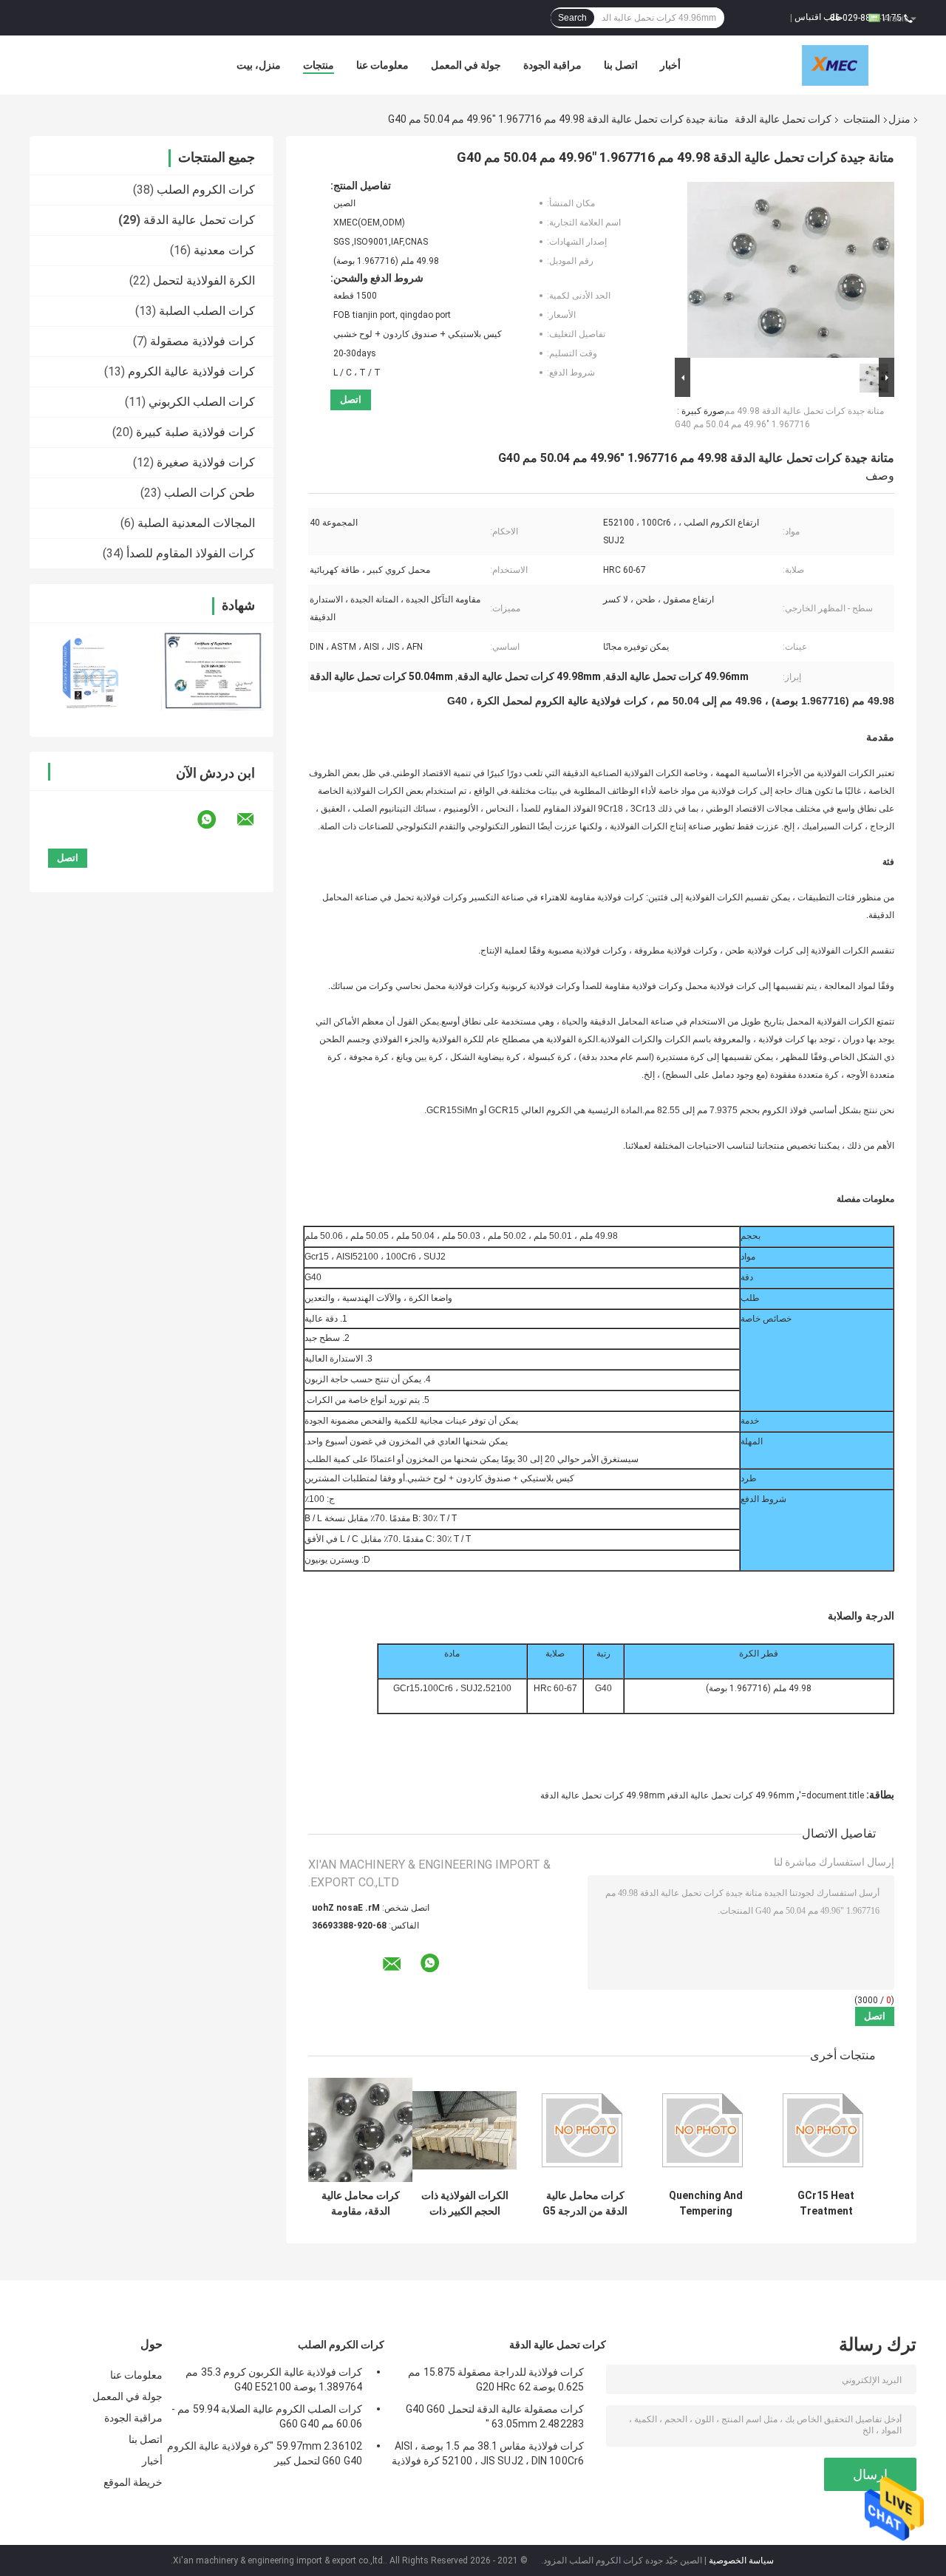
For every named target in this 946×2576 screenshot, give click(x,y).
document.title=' (831, 1795)
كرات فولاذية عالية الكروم (191, 371)
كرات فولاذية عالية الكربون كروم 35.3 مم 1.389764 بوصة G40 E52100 (274, 2379)
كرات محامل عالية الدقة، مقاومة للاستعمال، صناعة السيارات (361, 2203)
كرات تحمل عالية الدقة (783, 119)
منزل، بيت (259, 65)
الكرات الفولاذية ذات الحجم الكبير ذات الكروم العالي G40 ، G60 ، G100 (465, 2203)
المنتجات (862, 119)
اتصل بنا (621, 65)
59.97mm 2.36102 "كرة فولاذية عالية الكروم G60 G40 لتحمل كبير (265, 2453)
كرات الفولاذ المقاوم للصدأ (191, 553)
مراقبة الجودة (552, 65)
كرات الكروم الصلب (206, 190)
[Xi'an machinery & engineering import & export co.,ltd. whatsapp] (216, 820)
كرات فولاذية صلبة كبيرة (195, 432)
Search (572, 18)
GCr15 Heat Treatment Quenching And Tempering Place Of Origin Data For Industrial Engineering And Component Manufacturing (826, 2203)
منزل (899, 119)
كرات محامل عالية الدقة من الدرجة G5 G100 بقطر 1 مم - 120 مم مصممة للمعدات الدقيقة (585, 2203)
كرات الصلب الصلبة (207, 311)
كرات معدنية (224, 250)
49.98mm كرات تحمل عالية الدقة (603, 1795)
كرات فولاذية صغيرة (206, 462)
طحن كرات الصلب (210, 493)
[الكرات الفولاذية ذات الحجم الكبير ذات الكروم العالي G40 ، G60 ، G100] (465, 2130)
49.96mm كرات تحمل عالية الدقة (732, 1795)
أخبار (670, 65)
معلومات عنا (382, 65)
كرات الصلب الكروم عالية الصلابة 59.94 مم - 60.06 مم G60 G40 (267, 2416)
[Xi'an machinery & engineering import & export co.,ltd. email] (255, 820)
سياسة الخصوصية (741, 2560)
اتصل (351, 400)
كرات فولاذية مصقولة (203, 341)
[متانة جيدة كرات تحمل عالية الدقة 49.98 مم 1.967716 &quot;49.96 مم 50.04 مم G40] (791, 267)
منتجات (319, 65)
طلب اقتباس (819, 17)
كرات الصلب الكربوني (202, 402)
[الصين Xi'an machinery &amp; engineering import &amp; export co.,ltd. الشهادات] (91, 670)
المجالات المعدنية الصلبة (196, 523)
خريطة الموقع (133, 2482)
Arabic (896, 18)
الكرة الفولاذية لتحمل (204, 281)
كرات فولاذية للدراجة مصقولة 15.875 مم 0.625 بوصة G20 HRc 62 (496, 2379)
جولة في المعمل (466, 65)
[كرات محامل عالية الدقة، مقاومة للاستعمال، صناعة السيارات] (360, 2130)
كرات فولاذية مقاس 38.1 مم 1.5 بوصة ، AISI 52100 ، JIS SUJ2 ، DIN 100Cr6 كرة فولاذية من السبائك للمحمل (488, 2456)
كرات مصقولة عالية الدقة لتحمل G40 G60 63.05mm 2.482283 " (495, 2416)
